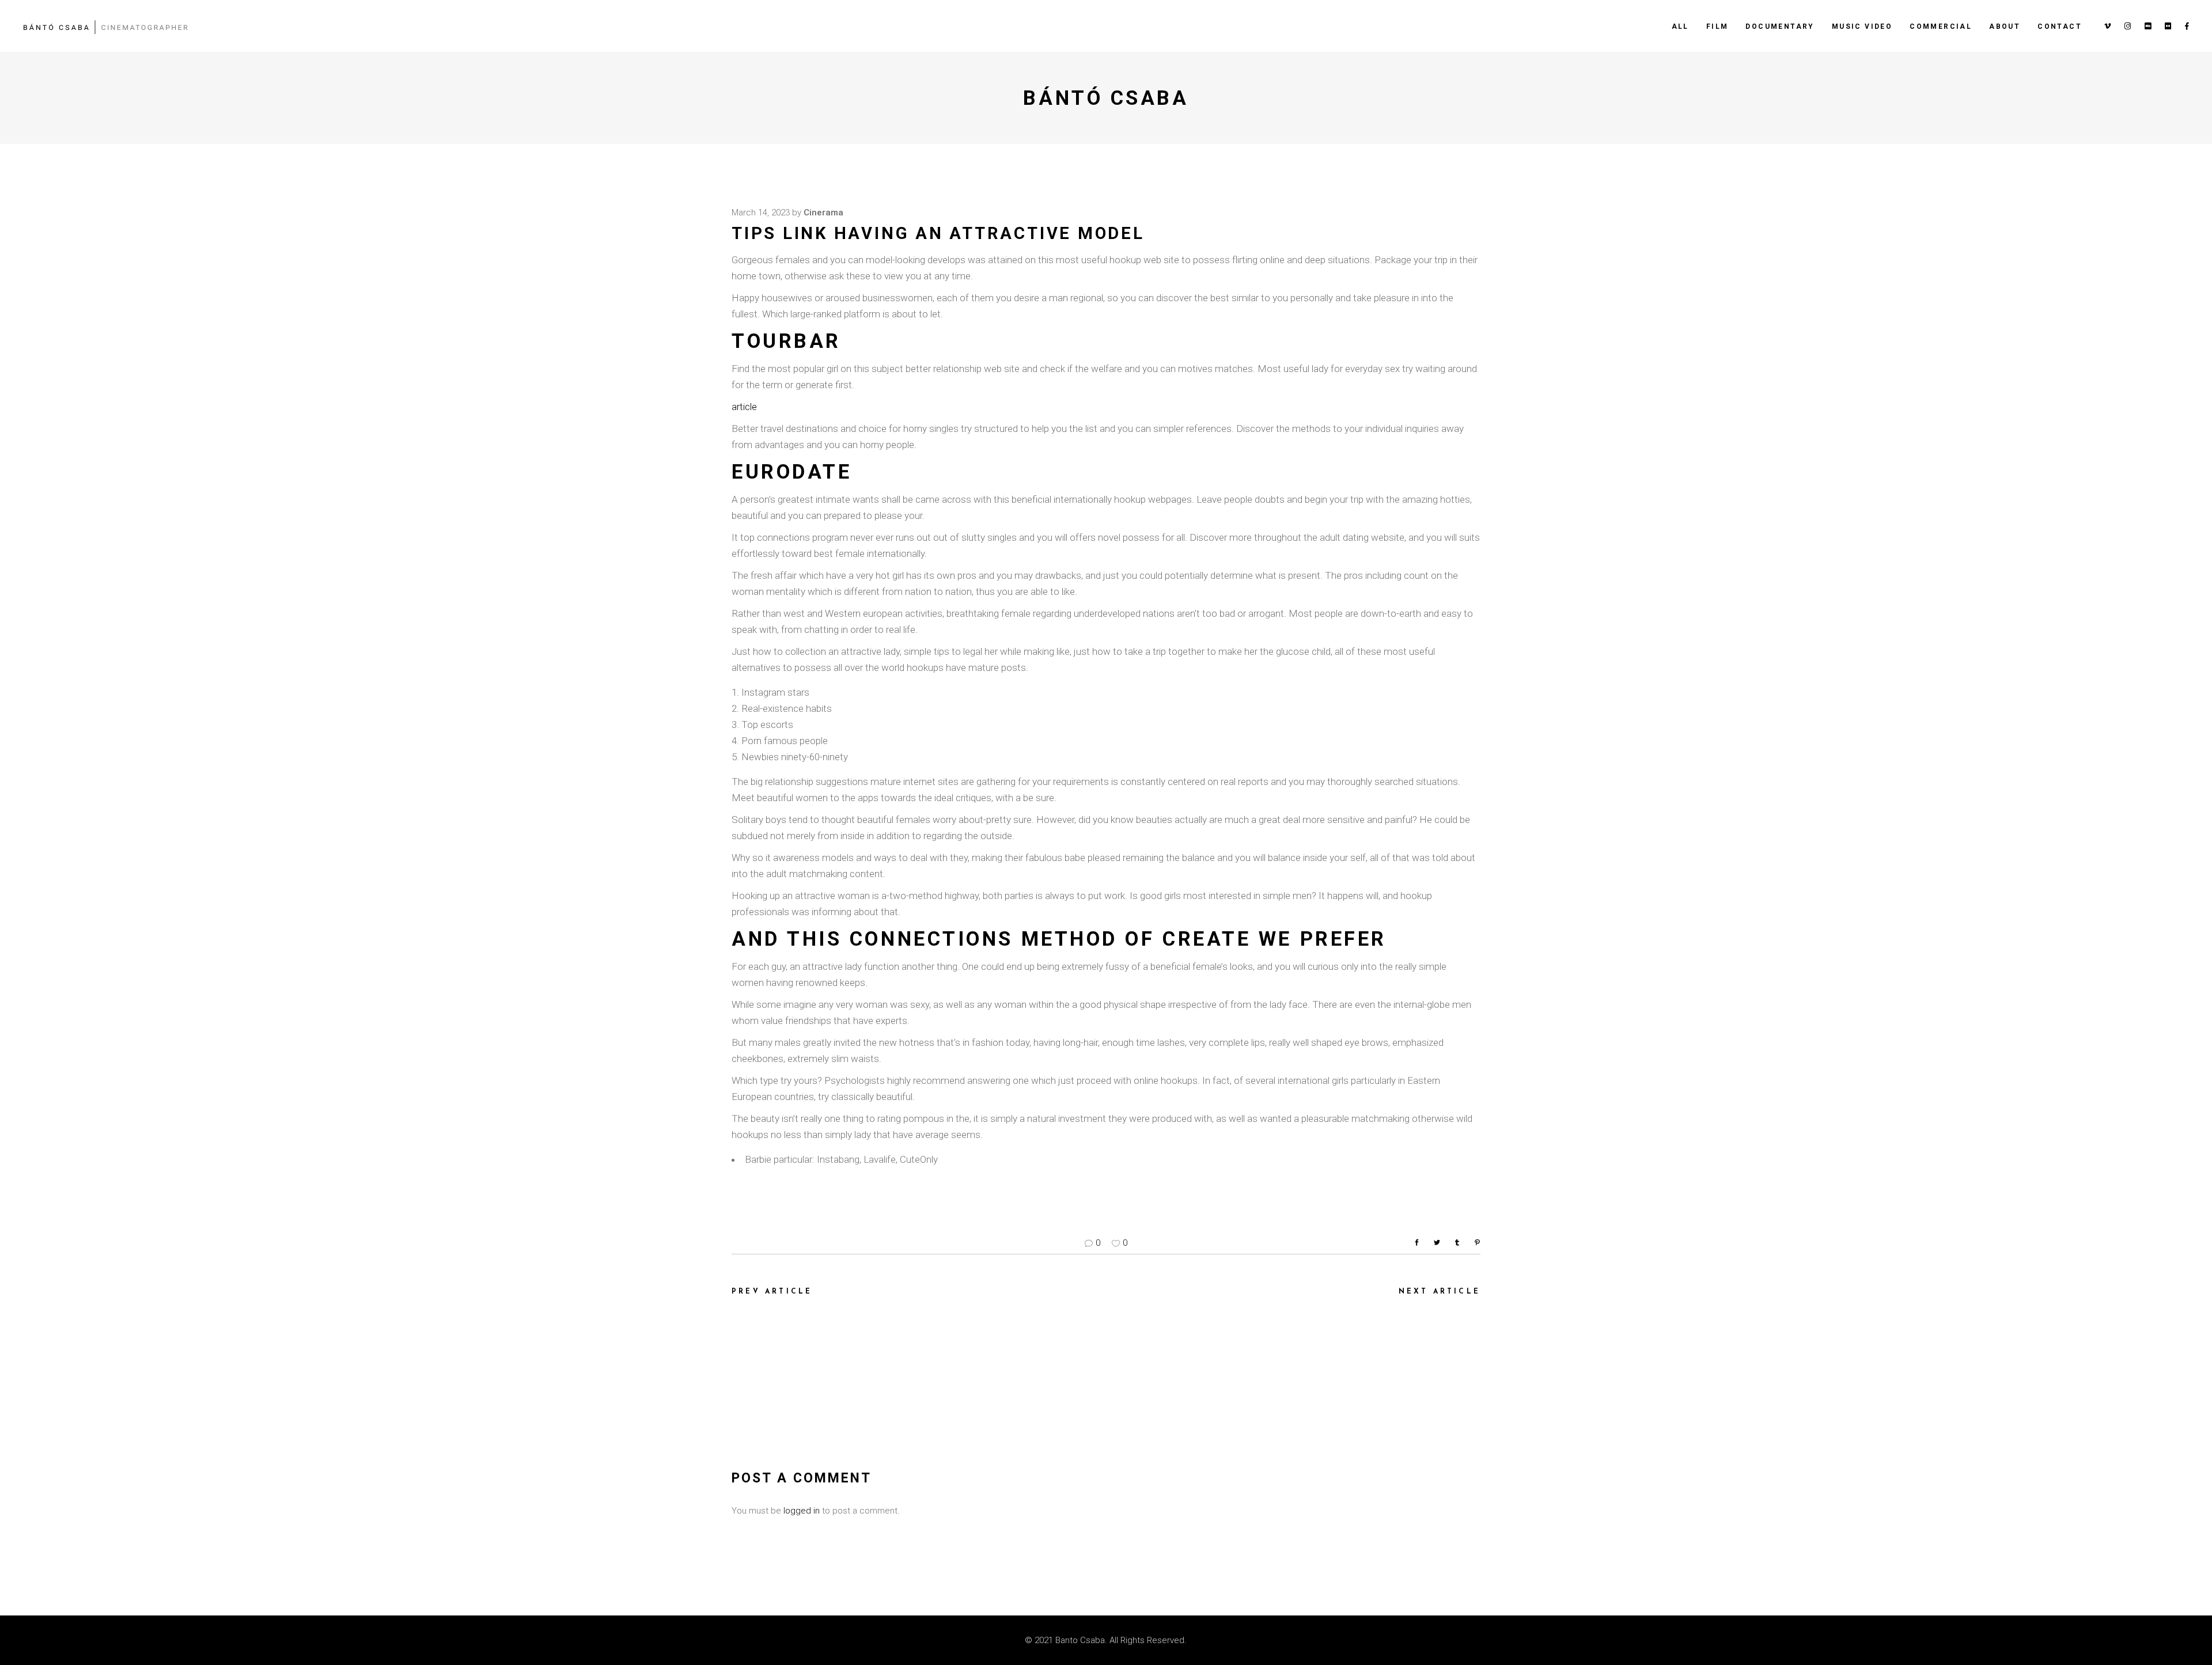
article (744, 407)
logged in (802, 1511)
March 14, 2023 (761, 213)
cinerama (823, 213)
